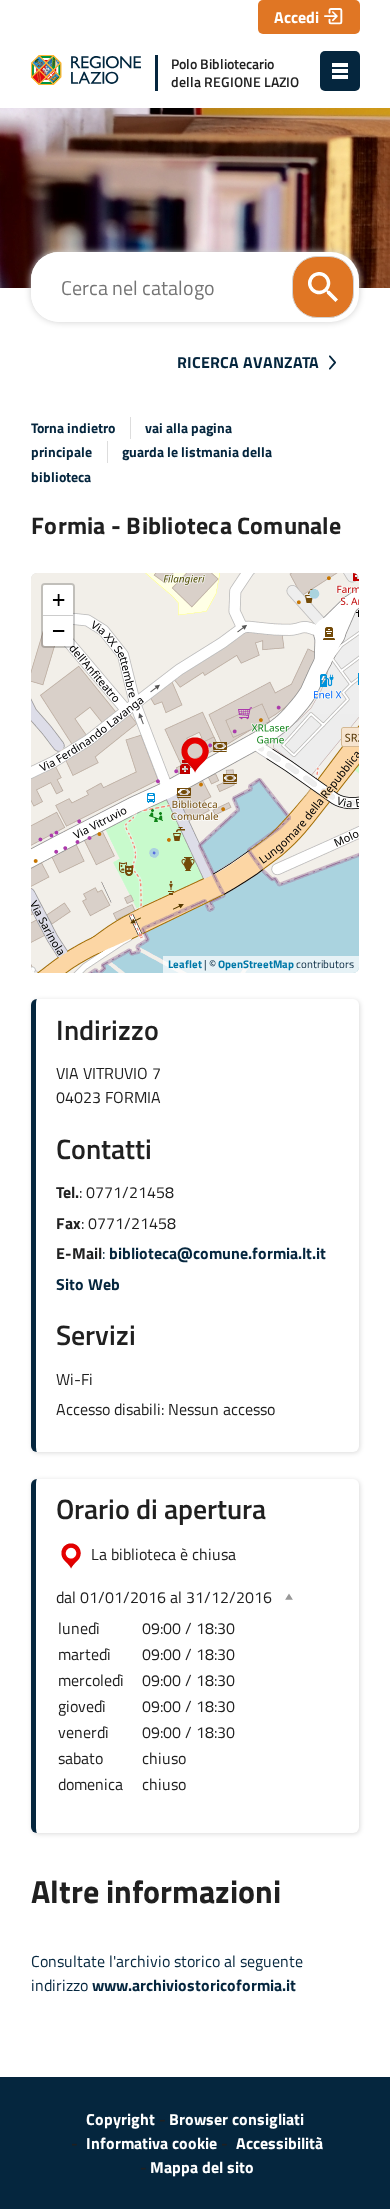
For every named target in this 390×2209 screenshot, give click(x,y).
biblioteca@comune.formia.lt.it (217, 1253)
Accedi (296, 17)
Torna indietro (73, 428)
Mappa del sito (202, 2167)
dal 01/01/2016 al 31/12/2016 (164, 1597)
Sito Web (88, 1284)
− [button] (58, 630)
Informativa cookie (151, 2143)
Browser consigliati (236, 2119)
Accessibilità (279, 2143)
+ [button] (58, 599)
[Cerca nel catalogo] (323, 287)
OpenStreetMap (256, 964)
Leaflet (185, 964)
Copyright (120, 2119)
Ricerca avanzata (248, 362)
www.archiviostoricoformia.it (194, 1985)
